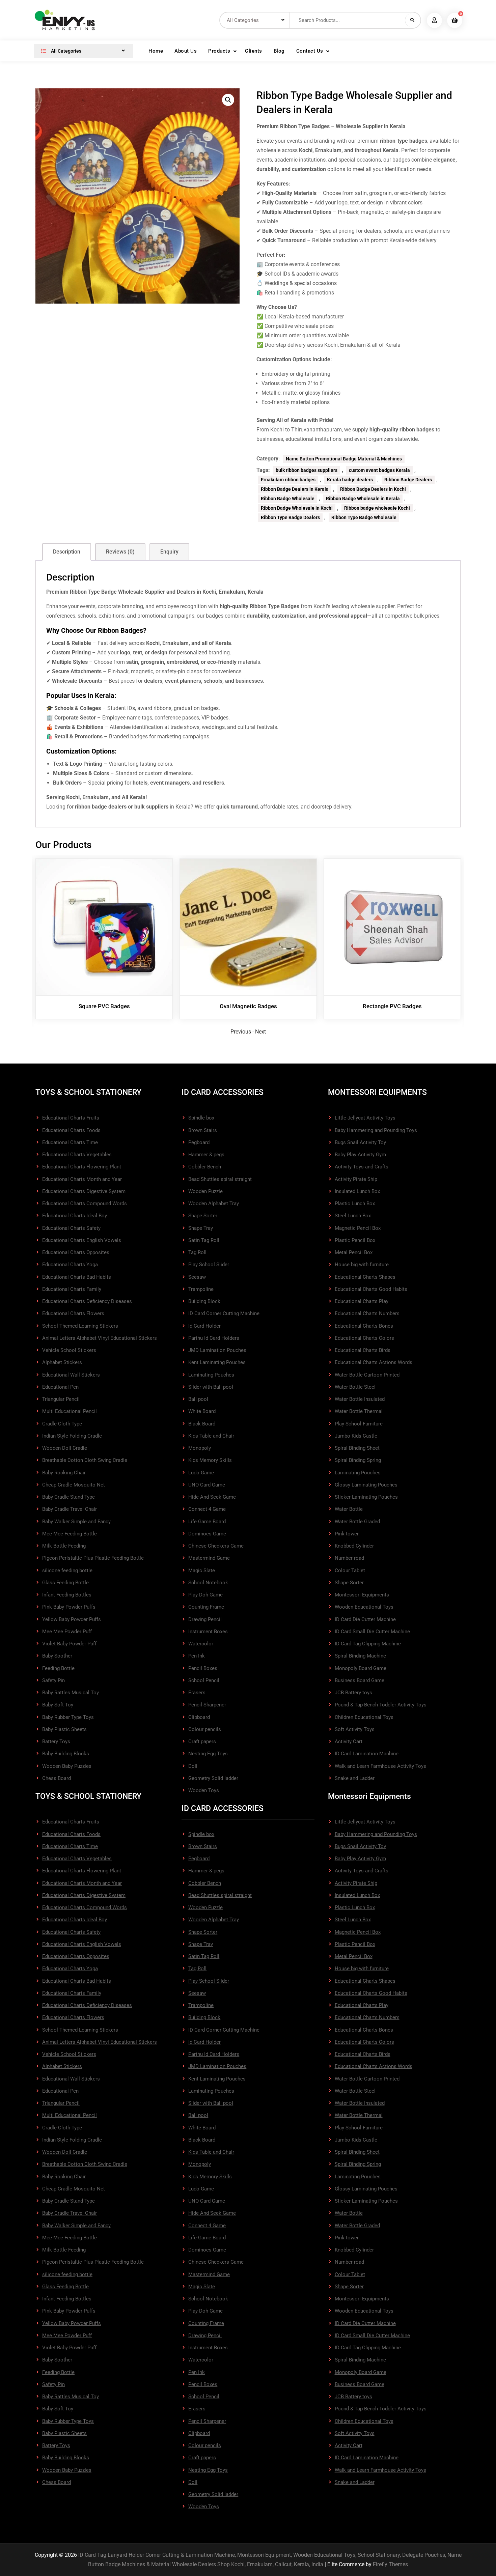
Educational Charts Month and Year (82, 1179)
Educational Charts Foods (71, 1130)
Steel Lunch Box (353, 1216)
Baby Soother (57, 1656)
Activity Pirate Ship (356, 1179)
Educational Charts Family (72, 1289)
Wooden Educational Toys (364, 1607)
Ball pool (198, 1399)
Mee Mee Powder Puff (67, 1632)
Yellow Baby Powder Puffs (72, 1619)
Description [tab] (67, 552)
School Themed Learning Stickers (80, 1326)
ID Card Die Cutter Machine (365, 1619)
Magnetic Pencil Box (358, 1228)
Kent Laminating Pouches (217, 1362)
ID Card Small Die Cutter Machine (372, 1632)
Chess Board (57, 1778)
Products (219, 51)
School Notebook (208, 1583)
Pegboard (199, 1142)
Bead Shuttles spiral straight (220, 1179)
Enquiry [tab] (169, 552)
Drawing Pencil (205, 1619)
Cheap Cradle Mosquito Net (74, 1485)
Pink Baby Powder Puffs (69, 1607)
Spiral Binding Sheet (357, 1448)
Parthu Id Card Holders (214, 1338)
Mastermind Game (209, 1558)
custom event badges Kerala (379, 470)
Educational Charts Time (70, 1142)
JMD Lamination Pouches (217, 1350)
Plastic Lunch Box (355, 1204)
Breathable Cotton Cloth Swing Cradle (85, 1460)
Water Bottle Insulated (360, 1399)
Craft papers (202, 1742)
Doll (193, 1766)
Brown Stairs (203, 1130)
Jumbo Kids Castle (356, 1436)
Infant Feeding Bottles (67, 1595)
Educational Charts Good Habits (371, 1289)
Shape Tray (201, 1228)
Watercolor (201, 1644)
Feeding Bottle (58, 1668)
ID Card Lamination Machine (367, 1754)
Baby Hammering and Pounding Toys (376, 1130)
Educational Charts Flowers (73, 1313)
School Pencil (204, 1680)
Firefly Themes (390, 2564)
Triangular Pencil (61, 1399)
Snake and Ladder (355, 1778)
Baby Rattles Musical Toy (71, 1693)
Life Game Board (207, 1522)
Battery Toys (56, 1742)
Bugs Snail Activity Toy (360, 1142)
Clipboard (199, 1717)
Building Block (204, 1301)
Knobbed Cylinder (354, 1546)
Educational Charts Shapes (365, 1277)
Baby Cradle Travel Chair (70, 1509)
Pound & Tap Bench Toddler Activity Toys (381, 1705)
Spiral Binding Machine (360, 1656)
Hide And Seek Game (212, 1497)
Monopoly (200, 1448)
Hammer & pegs (206, 1155)
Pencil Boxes (203, 1668)
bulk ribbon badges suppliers (307, 470)
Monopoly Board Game (361, 1668)
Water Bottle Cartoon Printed (367, 1375)
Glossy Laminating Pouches (366, 1485)
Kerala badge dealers (350, 480)
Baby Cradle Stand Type (68, 1497)
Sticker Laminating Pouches (366, 1497)
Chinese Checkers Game (216, 1546)
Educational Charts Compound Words (85, 1204)
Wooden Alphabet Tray (214, 1204)
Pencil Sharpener (207, 1705)
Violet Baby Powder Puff (69, 1644)
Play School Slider (209, 1265)
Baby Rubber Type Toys (68, 1717)
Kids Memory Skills (210, 1460)
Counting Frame (206, 1607)
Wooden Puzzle (205, 1191)
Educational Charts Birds (363, 1350)
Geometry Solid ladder (213, 1778)
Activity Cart (349, 1742)
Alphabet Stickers (62, 1362)
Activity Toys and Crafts (362, 1167)
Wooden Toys (204, 1790)
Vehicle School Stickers (69, 1350)
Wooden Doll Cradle (65, 1448)
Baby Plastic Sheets (64, 1729)
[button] (228, 100)
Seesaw (197, 1277)
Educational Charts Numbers (367, 1313)
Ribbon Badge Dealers (408, 480)
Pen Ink (197, 1656)
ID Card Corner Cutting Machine (224, 1313)
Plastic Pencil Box (355, 1240)
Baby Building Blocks (66, 1754)
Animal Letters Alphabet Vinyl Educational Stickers (100, 1338)
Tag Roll (197, 1252)
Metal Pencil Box (354, 1252)
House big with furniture (362, 1265)
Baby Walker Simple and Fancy (76, 1522)
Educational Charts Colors (364, 1338)
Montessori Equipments (362, 1595)
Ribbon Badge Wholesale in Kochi (297, 508)
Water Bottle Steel (355, 1387)
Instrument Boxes (208, 1632)
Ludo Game (201, 1473)
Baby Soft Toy (58, 1705)
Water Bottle (349, 1509)
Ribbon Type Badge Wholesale (364, 517)
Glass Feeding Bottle (65, 1583)
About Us (186, 51)
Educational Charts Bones (364, 1326)
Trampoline (201, 1289)
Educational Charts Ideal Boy (75, 1216)
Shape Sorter (203, 1216)
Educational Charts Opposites (76, 1252)
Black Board (202, 1424)
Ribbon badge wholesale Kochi (377, 508)
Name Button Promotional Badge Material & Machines (344, 459)
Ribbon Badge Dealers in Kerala (295, 489)
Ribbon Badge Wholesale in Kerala (363, 499)
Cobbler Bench (205, 1167)
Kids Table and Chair (211, 1436)
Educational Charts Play (362, 1301)
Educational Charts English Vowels (82, 1240)
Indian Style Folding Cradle (72, 1436)
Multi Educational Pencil (70, 1411)
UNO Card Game (207, 1485)
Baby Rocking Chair (64, 1473)
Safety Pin (53, 1680)
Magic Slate (202, 1570)
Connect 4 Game (207, 1509)
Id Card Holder (204, 1326)
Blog (279, 51)
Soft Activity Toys (355, 1729)
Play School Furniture (359, 1424)
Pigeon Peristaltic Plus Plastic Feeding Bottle (93, 1558)
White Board (202, 1411)
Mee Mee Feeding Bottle (70, 1534)
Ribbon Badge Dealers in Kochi (373, 489)
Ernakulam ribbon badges (288, 480)
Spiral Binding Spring (358, 1460)
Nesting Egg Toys (208, 1754)
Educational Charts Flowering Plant (82, 1167)
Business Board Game (360, 1680)
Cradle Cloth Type (62, 1424)
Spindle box (201, 1118)
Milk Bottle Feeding (64, 1546)
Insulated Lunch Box (357, 1191)
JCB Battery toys (353, 1693)
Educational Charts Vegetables (77, 1155)
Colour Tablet (350, 1570)
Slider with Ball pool (211, 1387)
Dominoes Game (207, 1534)
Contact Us (310, 51)
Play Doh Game (205, 1595)
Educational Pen (60, 1387)
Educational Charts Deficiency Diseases (87, 1301)
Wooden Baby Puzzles (67, 1766)
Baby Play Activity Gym (360, 1155)
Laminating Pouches (211, 1375)
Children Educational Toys (364, 1717)
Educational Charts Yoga (70, 1265)
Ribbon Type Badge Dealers (290, 517)
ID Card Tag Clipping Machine (368, 1644)
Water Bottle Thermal (359, 1411)
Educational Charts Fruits (71, 1118)
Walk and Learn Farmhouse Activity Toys (380, 1766)
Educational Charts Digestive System (84, 1191)
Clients (254, 51)
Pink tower (347, 1534)
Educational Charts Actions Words (374, 1362)
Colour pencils (205, 1729)
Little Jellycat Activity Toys (365, 1118)
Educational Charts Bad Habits (77, 1277)
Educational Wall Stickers (71, 1375)
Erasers (197, 1693)
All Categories (66, 51)
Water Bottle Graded (357, 1522)
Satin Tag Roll (204, 1240)
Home (156, 51)
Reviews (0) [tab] (120, 552)
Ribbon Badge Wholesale (288, 499)
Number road (349, 1558)
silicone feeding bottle (67, 1570)
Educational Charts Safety (71, 1228)
